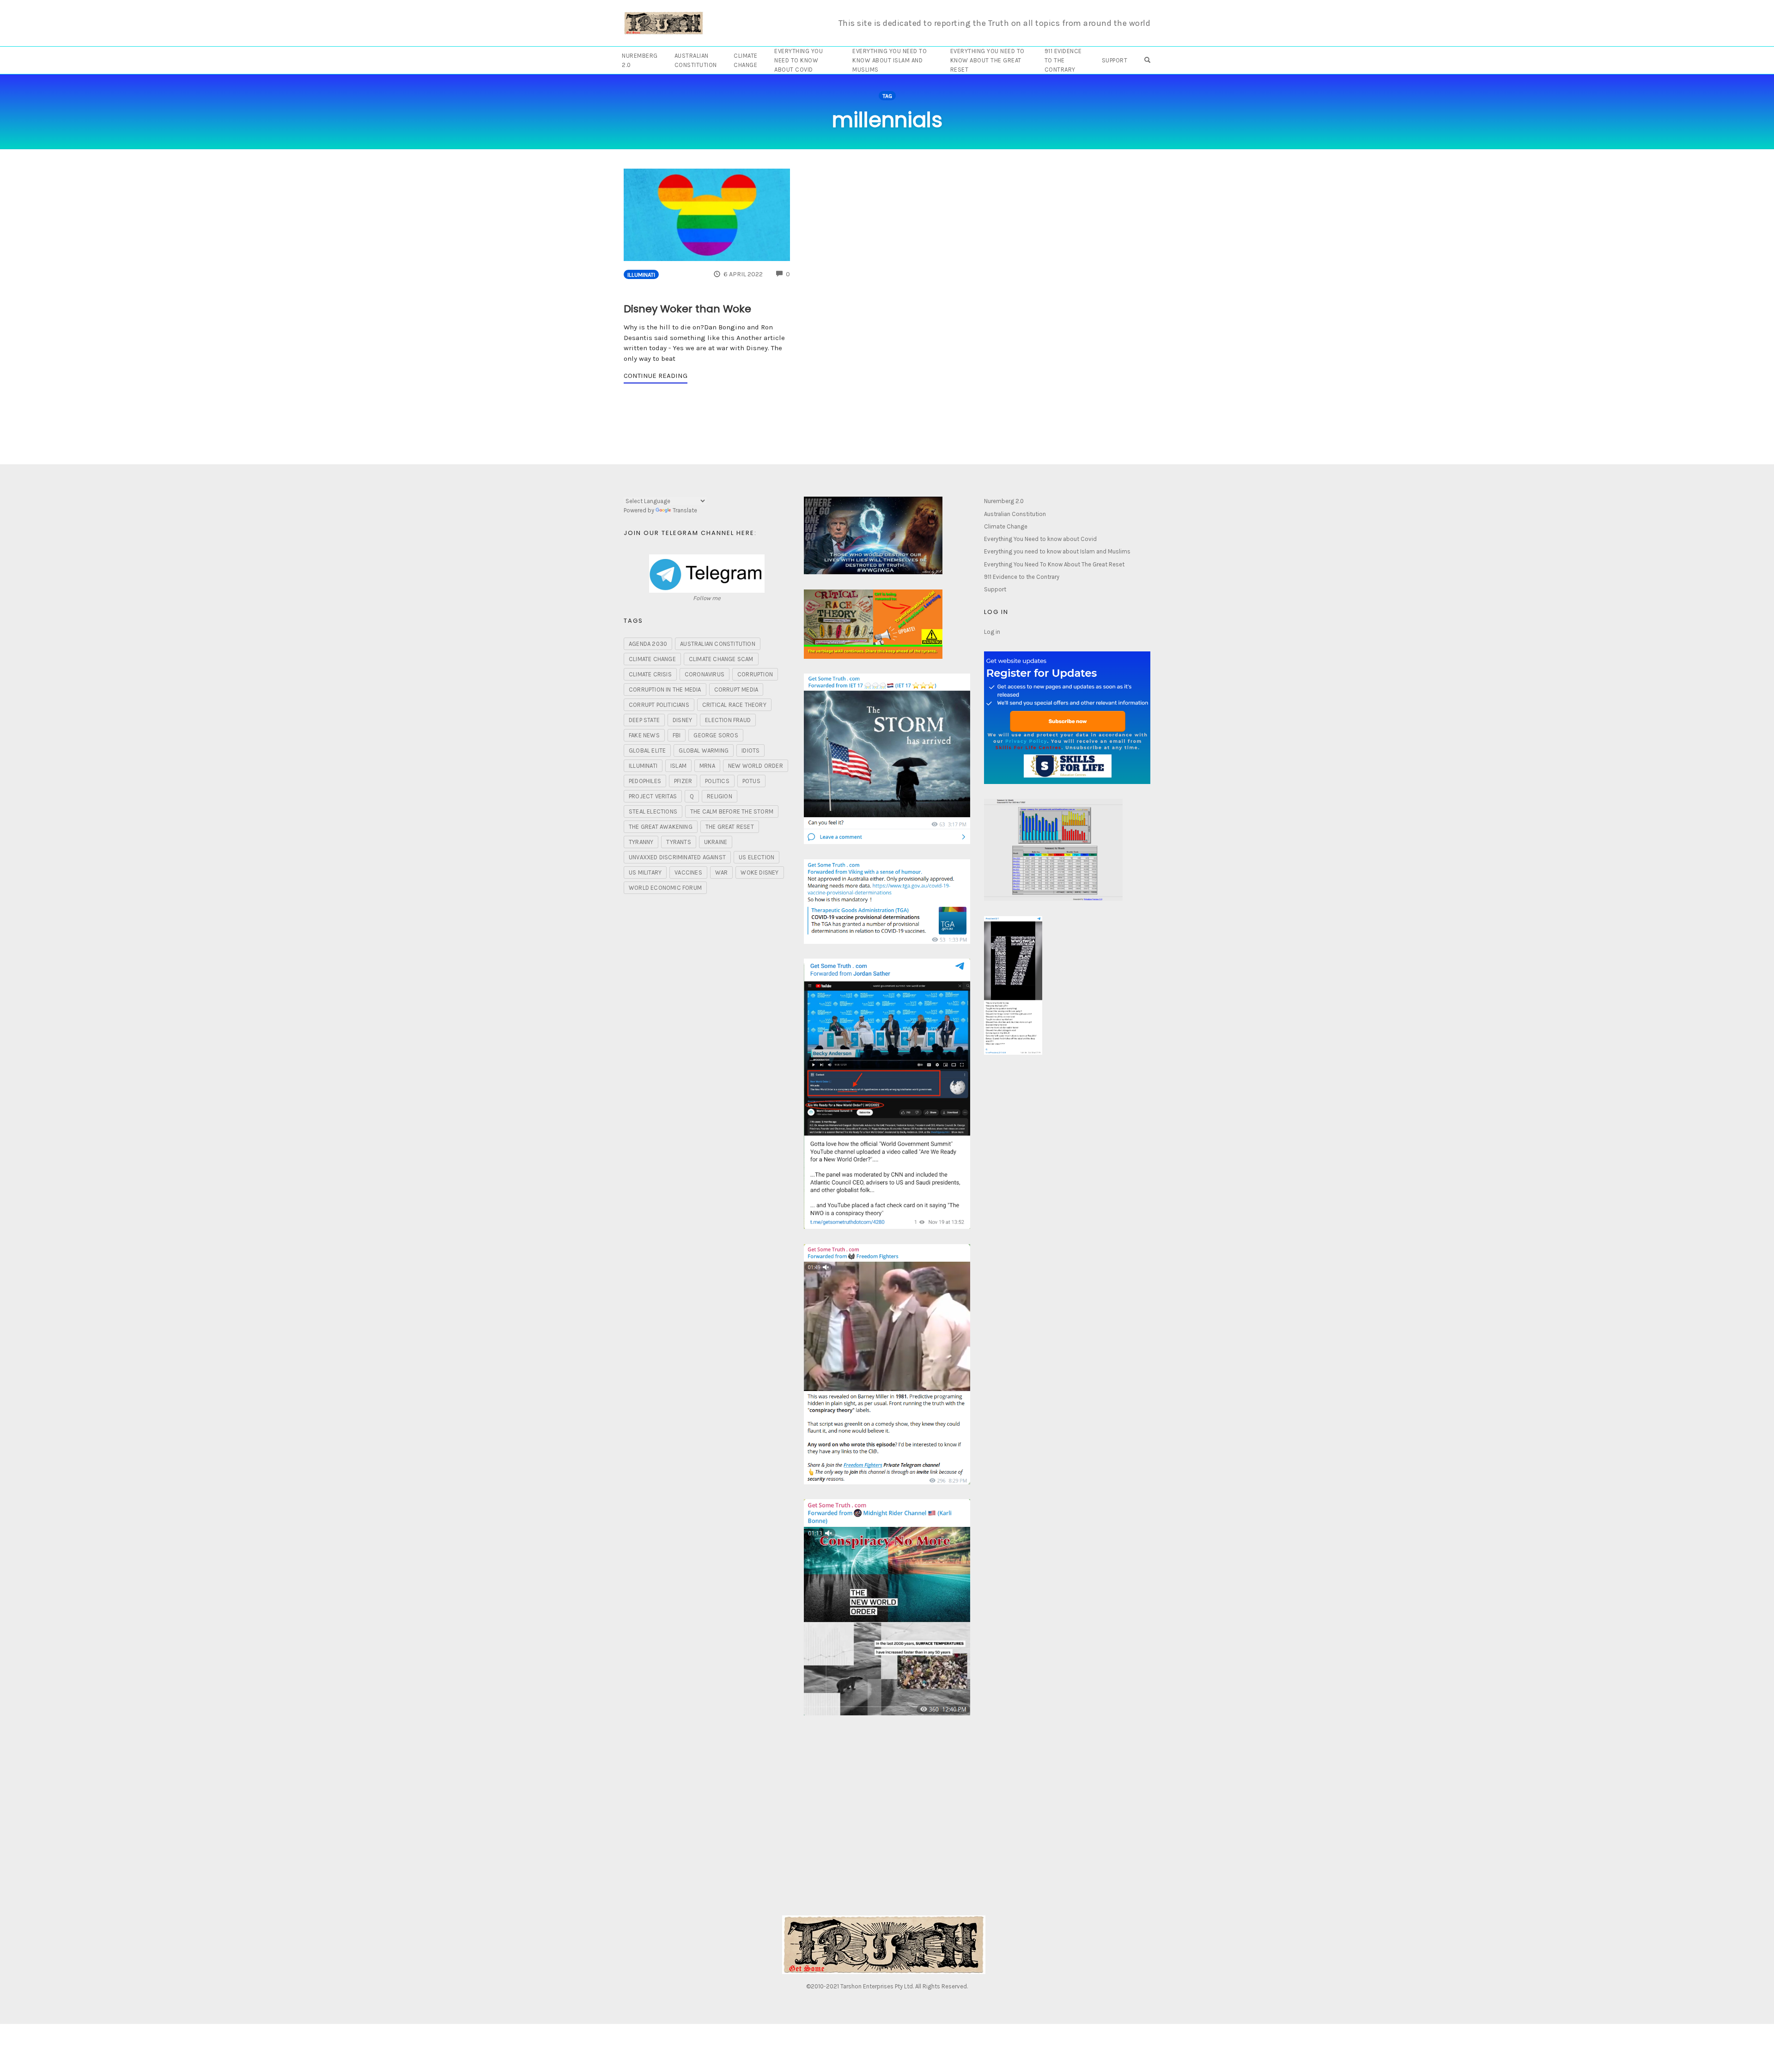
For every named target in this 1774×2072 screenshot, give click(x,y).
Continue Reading (656, 376)
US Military (645, 872)
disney (682, 720)
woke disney (759, 872)
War (722, 872)
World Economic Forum (665, 888)
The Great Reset (730, 827)
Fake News (644, 735)
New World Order (756, 766)
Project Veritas (653, 796)
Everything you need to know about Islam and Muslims (890, 60)
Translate (685, 510)
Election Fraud (728, 720)
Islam (678, 766)
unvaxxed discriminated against (677, 857)
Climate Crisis (650, 674)
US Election (756, 857)
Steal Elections (653, 811)
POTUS (751, 781)
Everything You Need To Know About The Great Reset (987, 60)
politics (717, 781)
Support (1115, 60)
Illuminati (641, 275)
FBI (677, 735)
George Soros (716, 735)
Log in (992, 632)
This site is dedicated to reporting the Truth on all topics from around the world (995, 23)
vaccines (688, 872)
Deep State (644, 720)
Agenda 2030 (648, 644)
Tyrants (678, 842)
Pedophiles (645, 781)
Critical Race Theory (734, 705)
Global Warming (704, 750)
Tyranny (641, 842)
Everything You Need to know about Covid (799, 60)
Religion (720, 796)
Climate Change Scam (721, 659)
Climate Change (746, 60)
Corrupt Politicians (659, 705)
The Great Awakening (661, 827)
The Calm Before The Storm (732, 811)
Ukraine (716, 842)
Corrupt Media (736, 690)
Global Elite (647, 750)
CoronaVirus (705, 674)
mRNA (707, 766)
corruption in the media (665, 690)
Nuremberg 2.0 (640, 60)
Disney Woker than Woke (687, 309)
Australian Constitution (696, 60)
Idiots (750, 750)
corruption (755, 674)
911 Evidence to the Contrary (1063, 60)
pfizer (683, 781)
